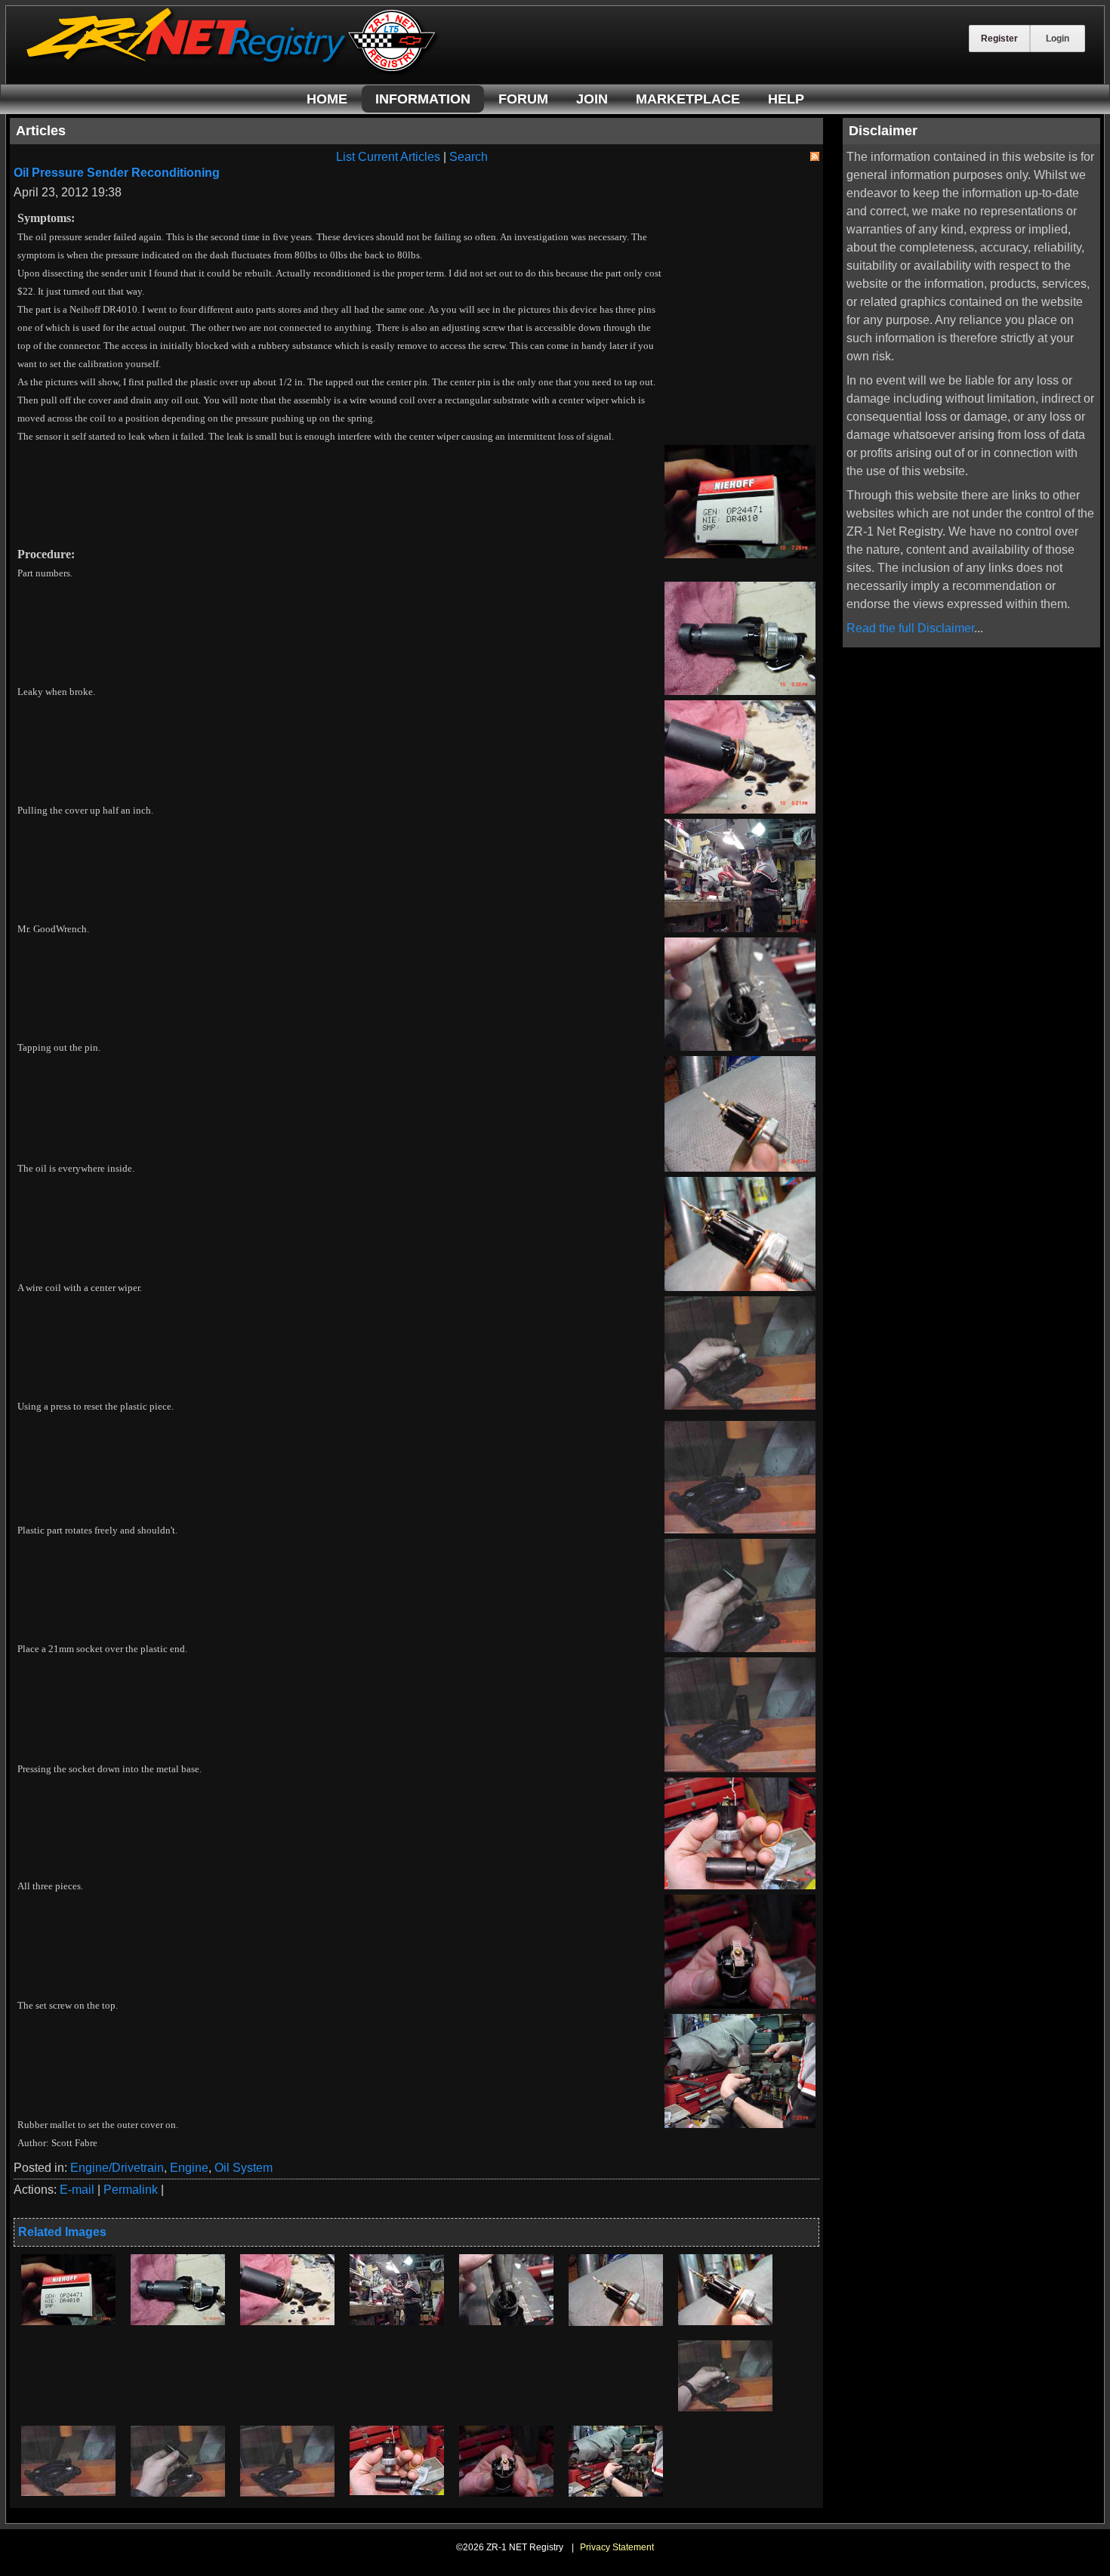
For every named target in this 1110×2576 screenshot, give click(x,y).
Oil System (244, 2168)
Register (999, 39)
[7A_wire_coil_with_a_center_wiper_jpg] (725, 2321)
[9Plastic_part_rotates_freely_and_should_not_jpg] (68, 2492)
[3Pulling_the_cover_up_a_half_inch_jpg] (287, 2321)
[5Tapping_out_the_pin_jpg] (506, 2321)
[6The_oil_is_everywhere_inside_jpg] (616, 2322)
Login (1058, 39)
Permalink (131, 2190)
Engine (189, 2168)
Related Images (62, 2232)
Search (469, 157)
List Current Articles (388, 157)
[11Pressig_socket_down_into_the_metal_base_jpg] (287, 2493)
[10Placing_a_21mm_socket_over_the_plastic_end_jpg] (178, 2493)
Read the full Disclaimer (910, 628)
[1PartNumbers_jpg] (68, 2321)
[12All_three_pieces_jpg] (397, 2491)
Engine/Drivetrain (117, 2168)
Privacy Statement (617, 2547)
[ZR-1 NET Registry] (233, 71)
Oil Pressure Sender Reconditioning (117, 173)
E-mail (77, 2190)
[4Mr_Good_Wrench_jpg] (397, 2321)
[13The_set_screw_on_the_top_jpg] (506, 2493)
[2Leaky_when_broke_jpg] (178, 2321)
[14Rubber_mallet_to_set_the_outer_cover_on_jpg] (616, 2493)
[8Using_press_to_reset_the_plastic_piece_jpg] (725, 2407)
